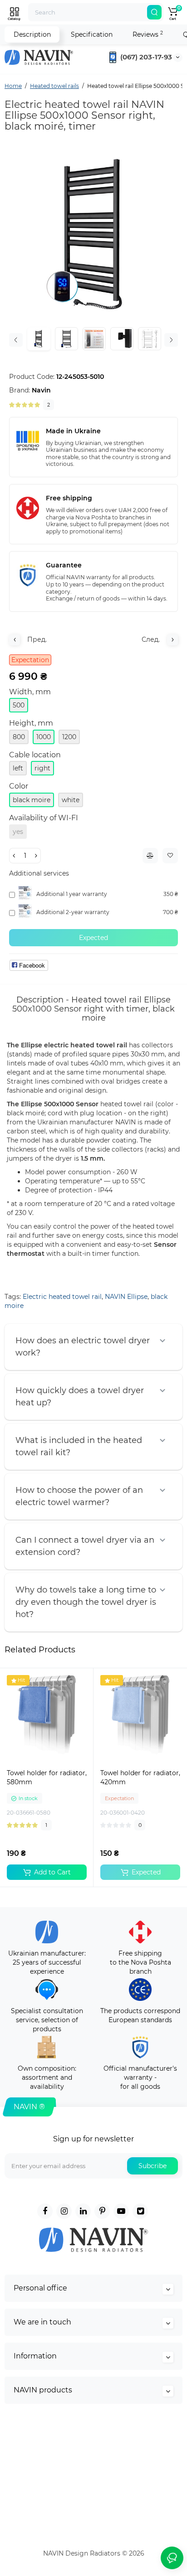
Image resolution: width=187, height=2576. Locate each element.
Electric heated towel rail (62, 1297)
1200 (69, 737)
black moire (32, 800)
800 (19, 737)
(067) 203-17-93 (145, 57)
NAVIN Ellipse (126, 1297)
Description (32, 34)
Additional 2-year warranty (73, 912)
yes (18, 832)
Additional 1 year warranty (72, 894)
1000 (44, 737)
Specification (92, 34)
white (71, 800)
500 (19, 705)
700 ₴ (170, 912)
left (18, 768)
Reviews (148, 34)
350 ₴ (171, 894)
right (42, 768)
